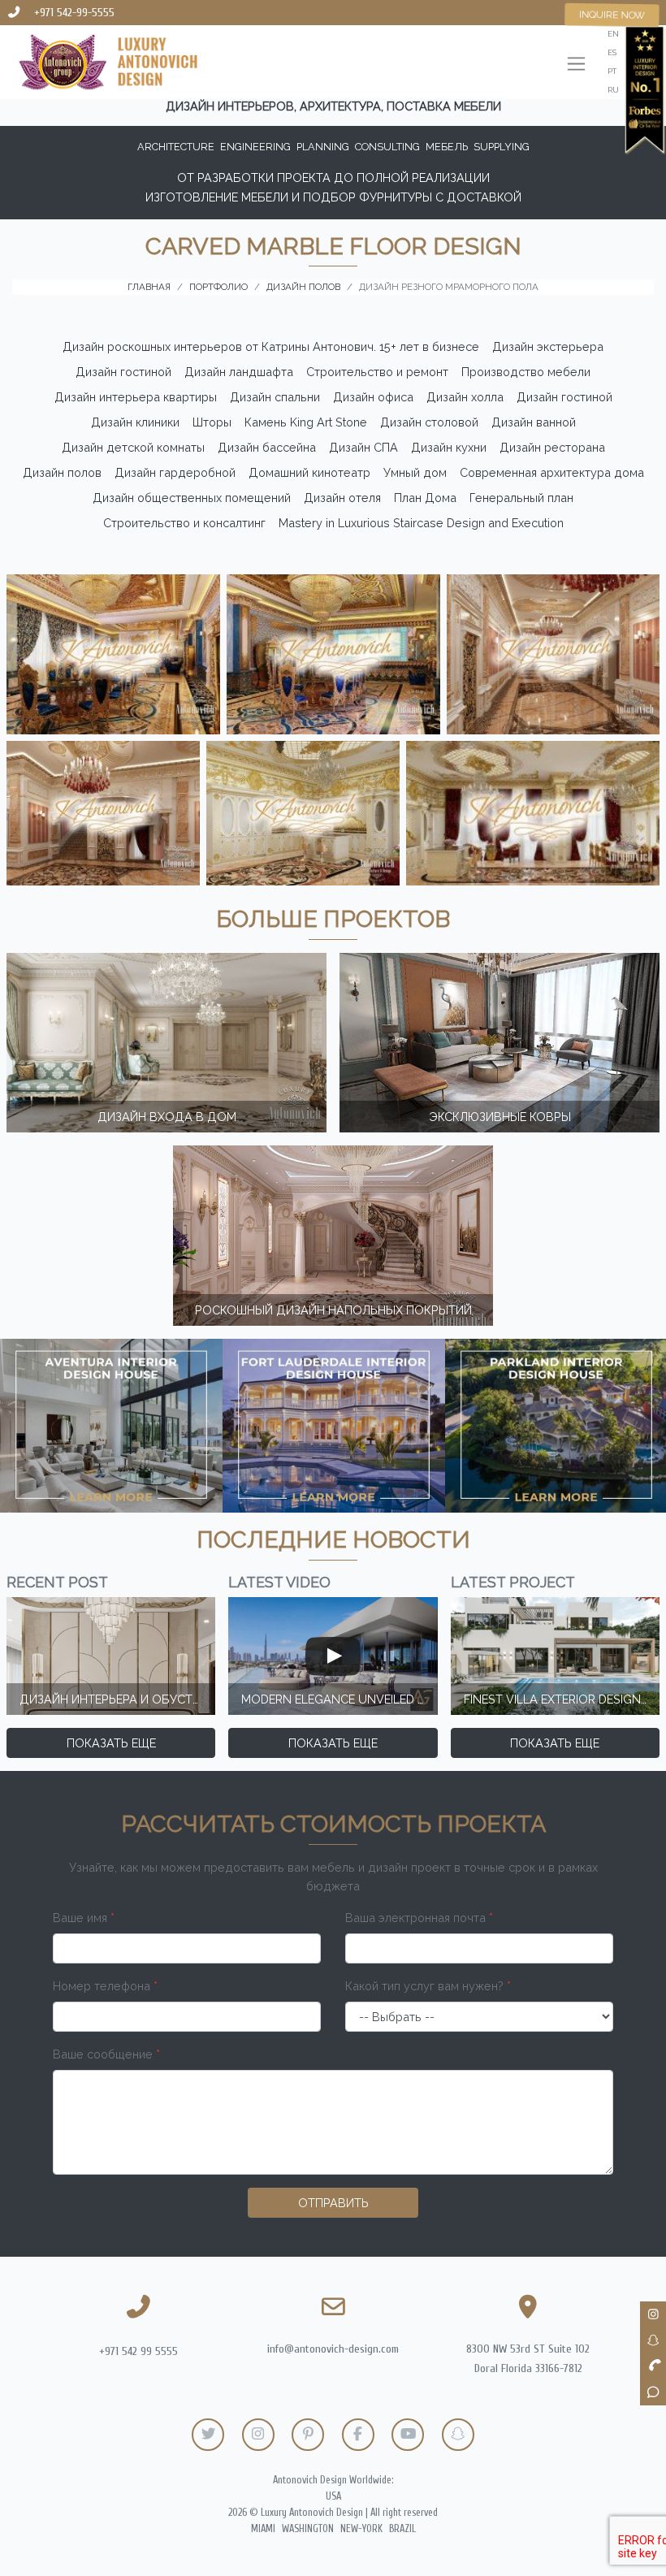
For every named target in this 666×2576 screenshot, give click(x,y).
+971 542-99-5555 (74, 13)
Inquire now (612, 14)
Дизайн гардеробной (175, 472)
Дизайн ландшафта (239, 372)
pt (612, 71)
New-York (361, 2529)
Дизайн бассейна (267, 447)
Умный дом (415, 472)
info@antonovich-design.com (333, 2349)
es (612, 52)
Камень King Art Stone (306, 422)
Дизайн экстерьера (548, 346)
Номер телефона (105, 1986)
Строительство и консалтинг (184, 523)
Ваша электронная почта (419, 1918)
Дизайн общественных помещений (192, 498)
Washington (308, 2529)
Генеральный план (521, 498)
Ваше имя (84, 1918)
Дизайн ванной (534, 422)
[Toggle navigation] (576, 65)
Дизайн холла (465, 397)
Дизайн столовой (429, 422)
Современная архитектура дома (552, 472)
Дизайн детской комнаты (133, 447)
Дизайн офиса (373, 397)
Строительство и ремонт (377, 372)
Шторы (212, 422)
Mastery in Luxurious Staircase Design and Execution (421, 523)
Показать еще (111, 1743)
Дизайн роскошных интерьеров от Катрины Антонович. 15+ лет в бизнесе (271, 346)
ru (613, 90)
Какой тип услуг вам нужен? (428, 1986)
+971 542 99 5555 (138, 2351)
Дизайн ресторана (552, 447)
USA (333, 2496)
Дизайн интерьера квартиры (136, 397)
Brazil (402, 2529)
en (613, 34)
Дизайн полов (62, 472)
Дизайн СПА (363, 447)
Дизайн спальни (275, 397)
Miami (263, 2529)
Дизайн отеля (342, 498)
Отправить (333, 2203)
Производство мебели (526, 372)
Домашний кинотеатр (309, 472)
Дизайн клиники (135, 422)
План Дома (425, 498)
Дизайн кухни (449, 447)
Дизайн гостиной (123, 372)
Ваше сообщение (106, 2054)
